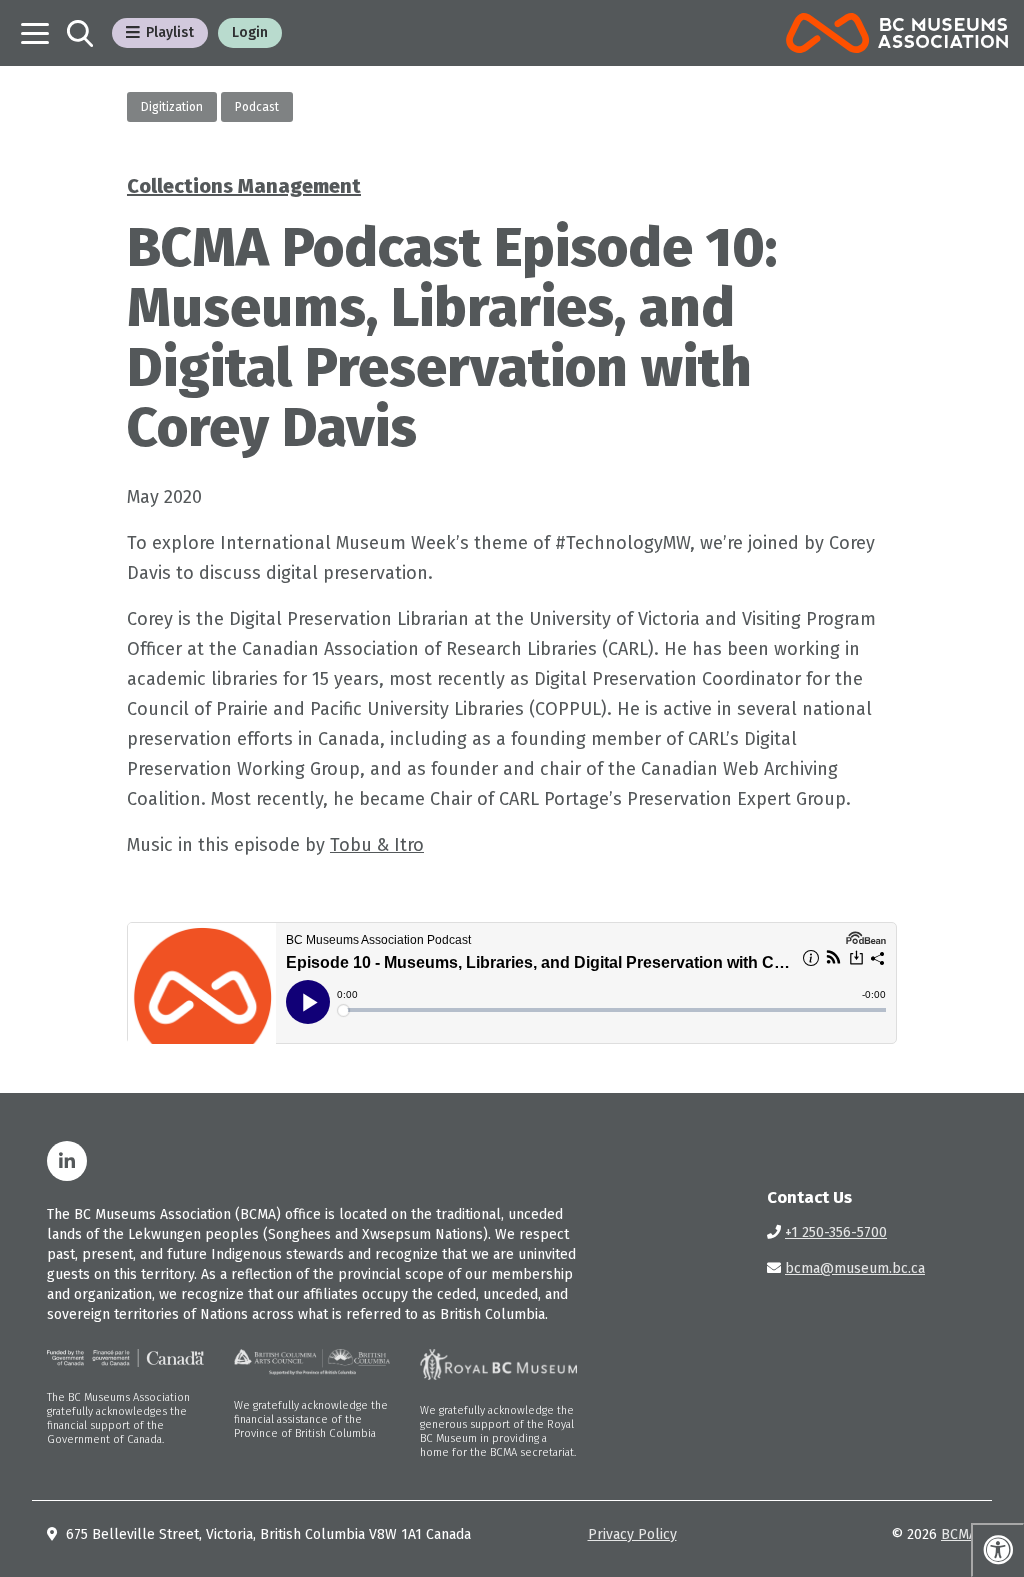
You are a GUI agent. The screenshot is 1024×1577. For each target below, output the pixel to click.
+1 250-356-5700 (836, 1232)
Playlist (170, 32)
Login (250, 32)
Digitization (172, 107)
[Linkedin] (67, 1161)
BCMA (959, 1534)
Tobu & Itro (377, 845)
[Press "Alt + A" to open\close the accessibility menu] (997, 1550)
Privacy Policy (632, 1534)
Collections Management (244, 186)
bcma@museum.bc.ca (855, 1268)
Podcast (257, 107)
